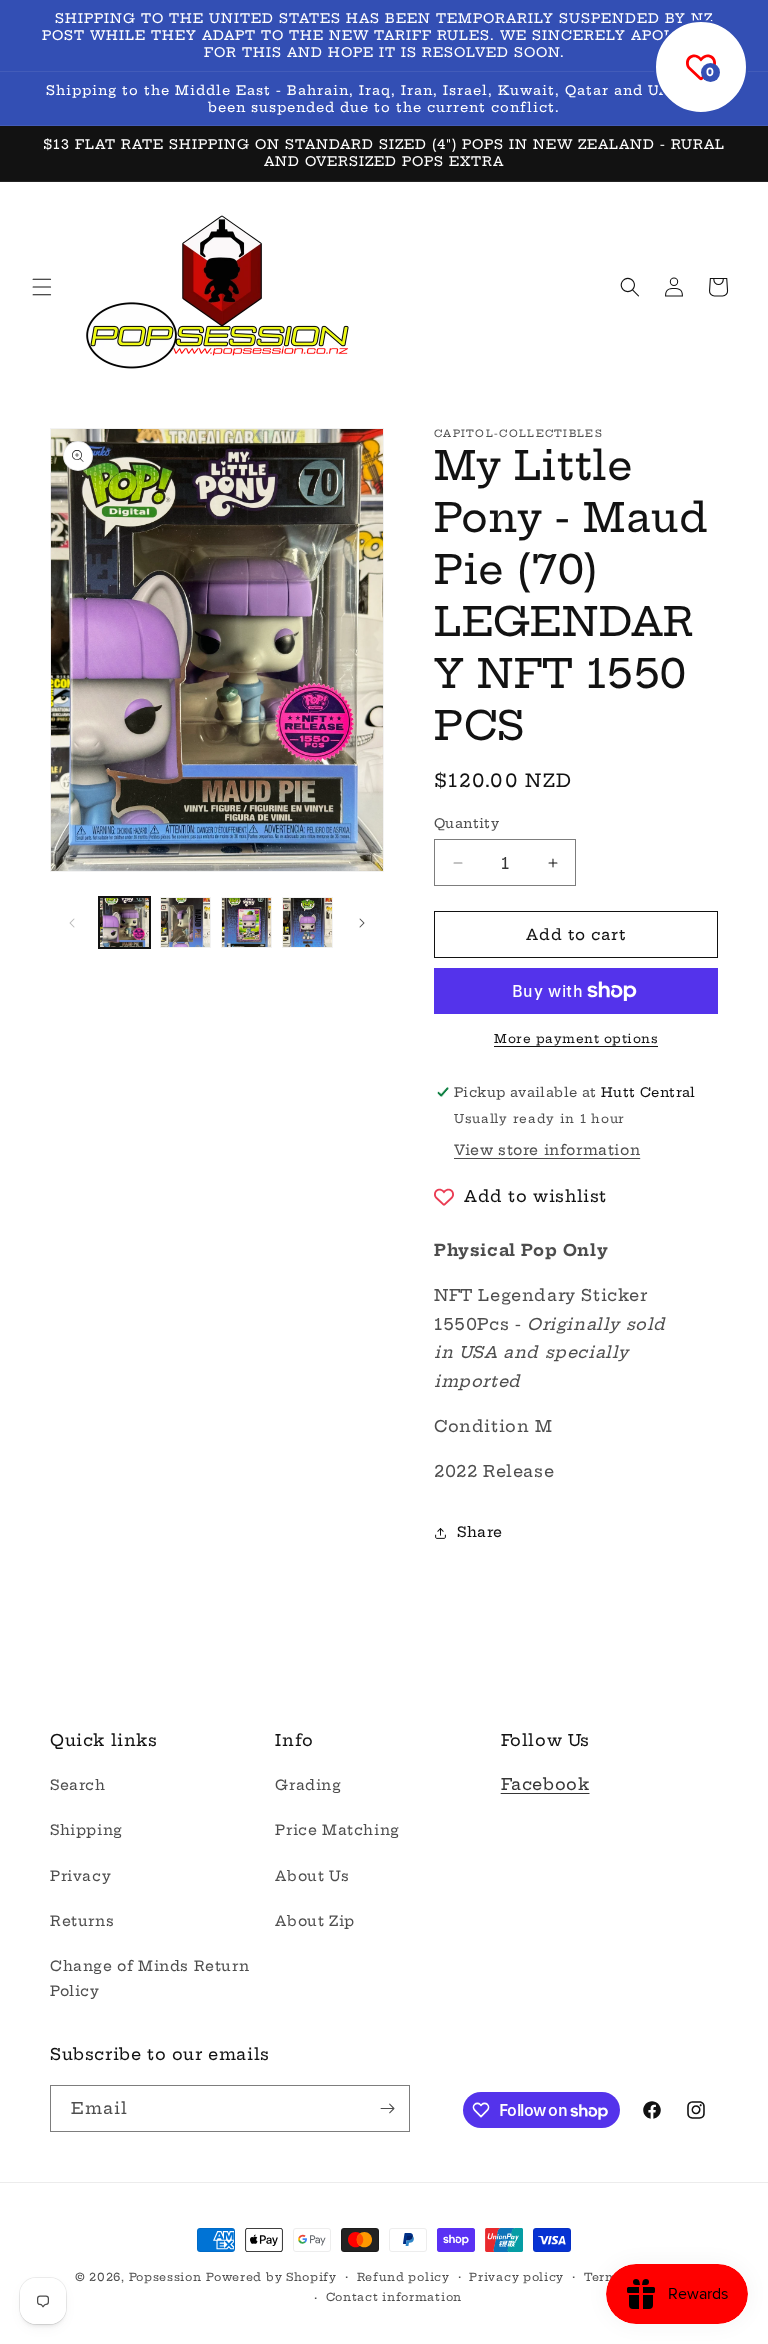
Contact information (394, 2297)
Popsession (165, 2277)
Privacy (80, 1876)
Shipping (86, 1830)
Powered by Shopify (271, 2277)
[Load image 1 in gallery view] (124, 922)
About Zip (314, 1921)
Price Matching (337, 1830)
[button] (42, 287)
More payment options (576, 1038)
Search (78, 1785)
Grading (308, 1785)
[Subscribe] (387, 2108)
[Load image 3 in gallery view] (246, 922)
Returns (82, 1921)
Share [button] (480, 1532)
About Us (312, 1876)
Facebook (545, 1784)
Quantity (466, 823)
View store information (547, 1150)
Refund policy (403, 2277)
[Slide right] (362, 923)
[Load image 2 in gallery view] (185, 922)
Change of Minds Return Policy (149, 1978)
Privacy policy (516, 2277)
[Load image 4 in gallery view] (307, 922)
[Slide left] (72, 923)
